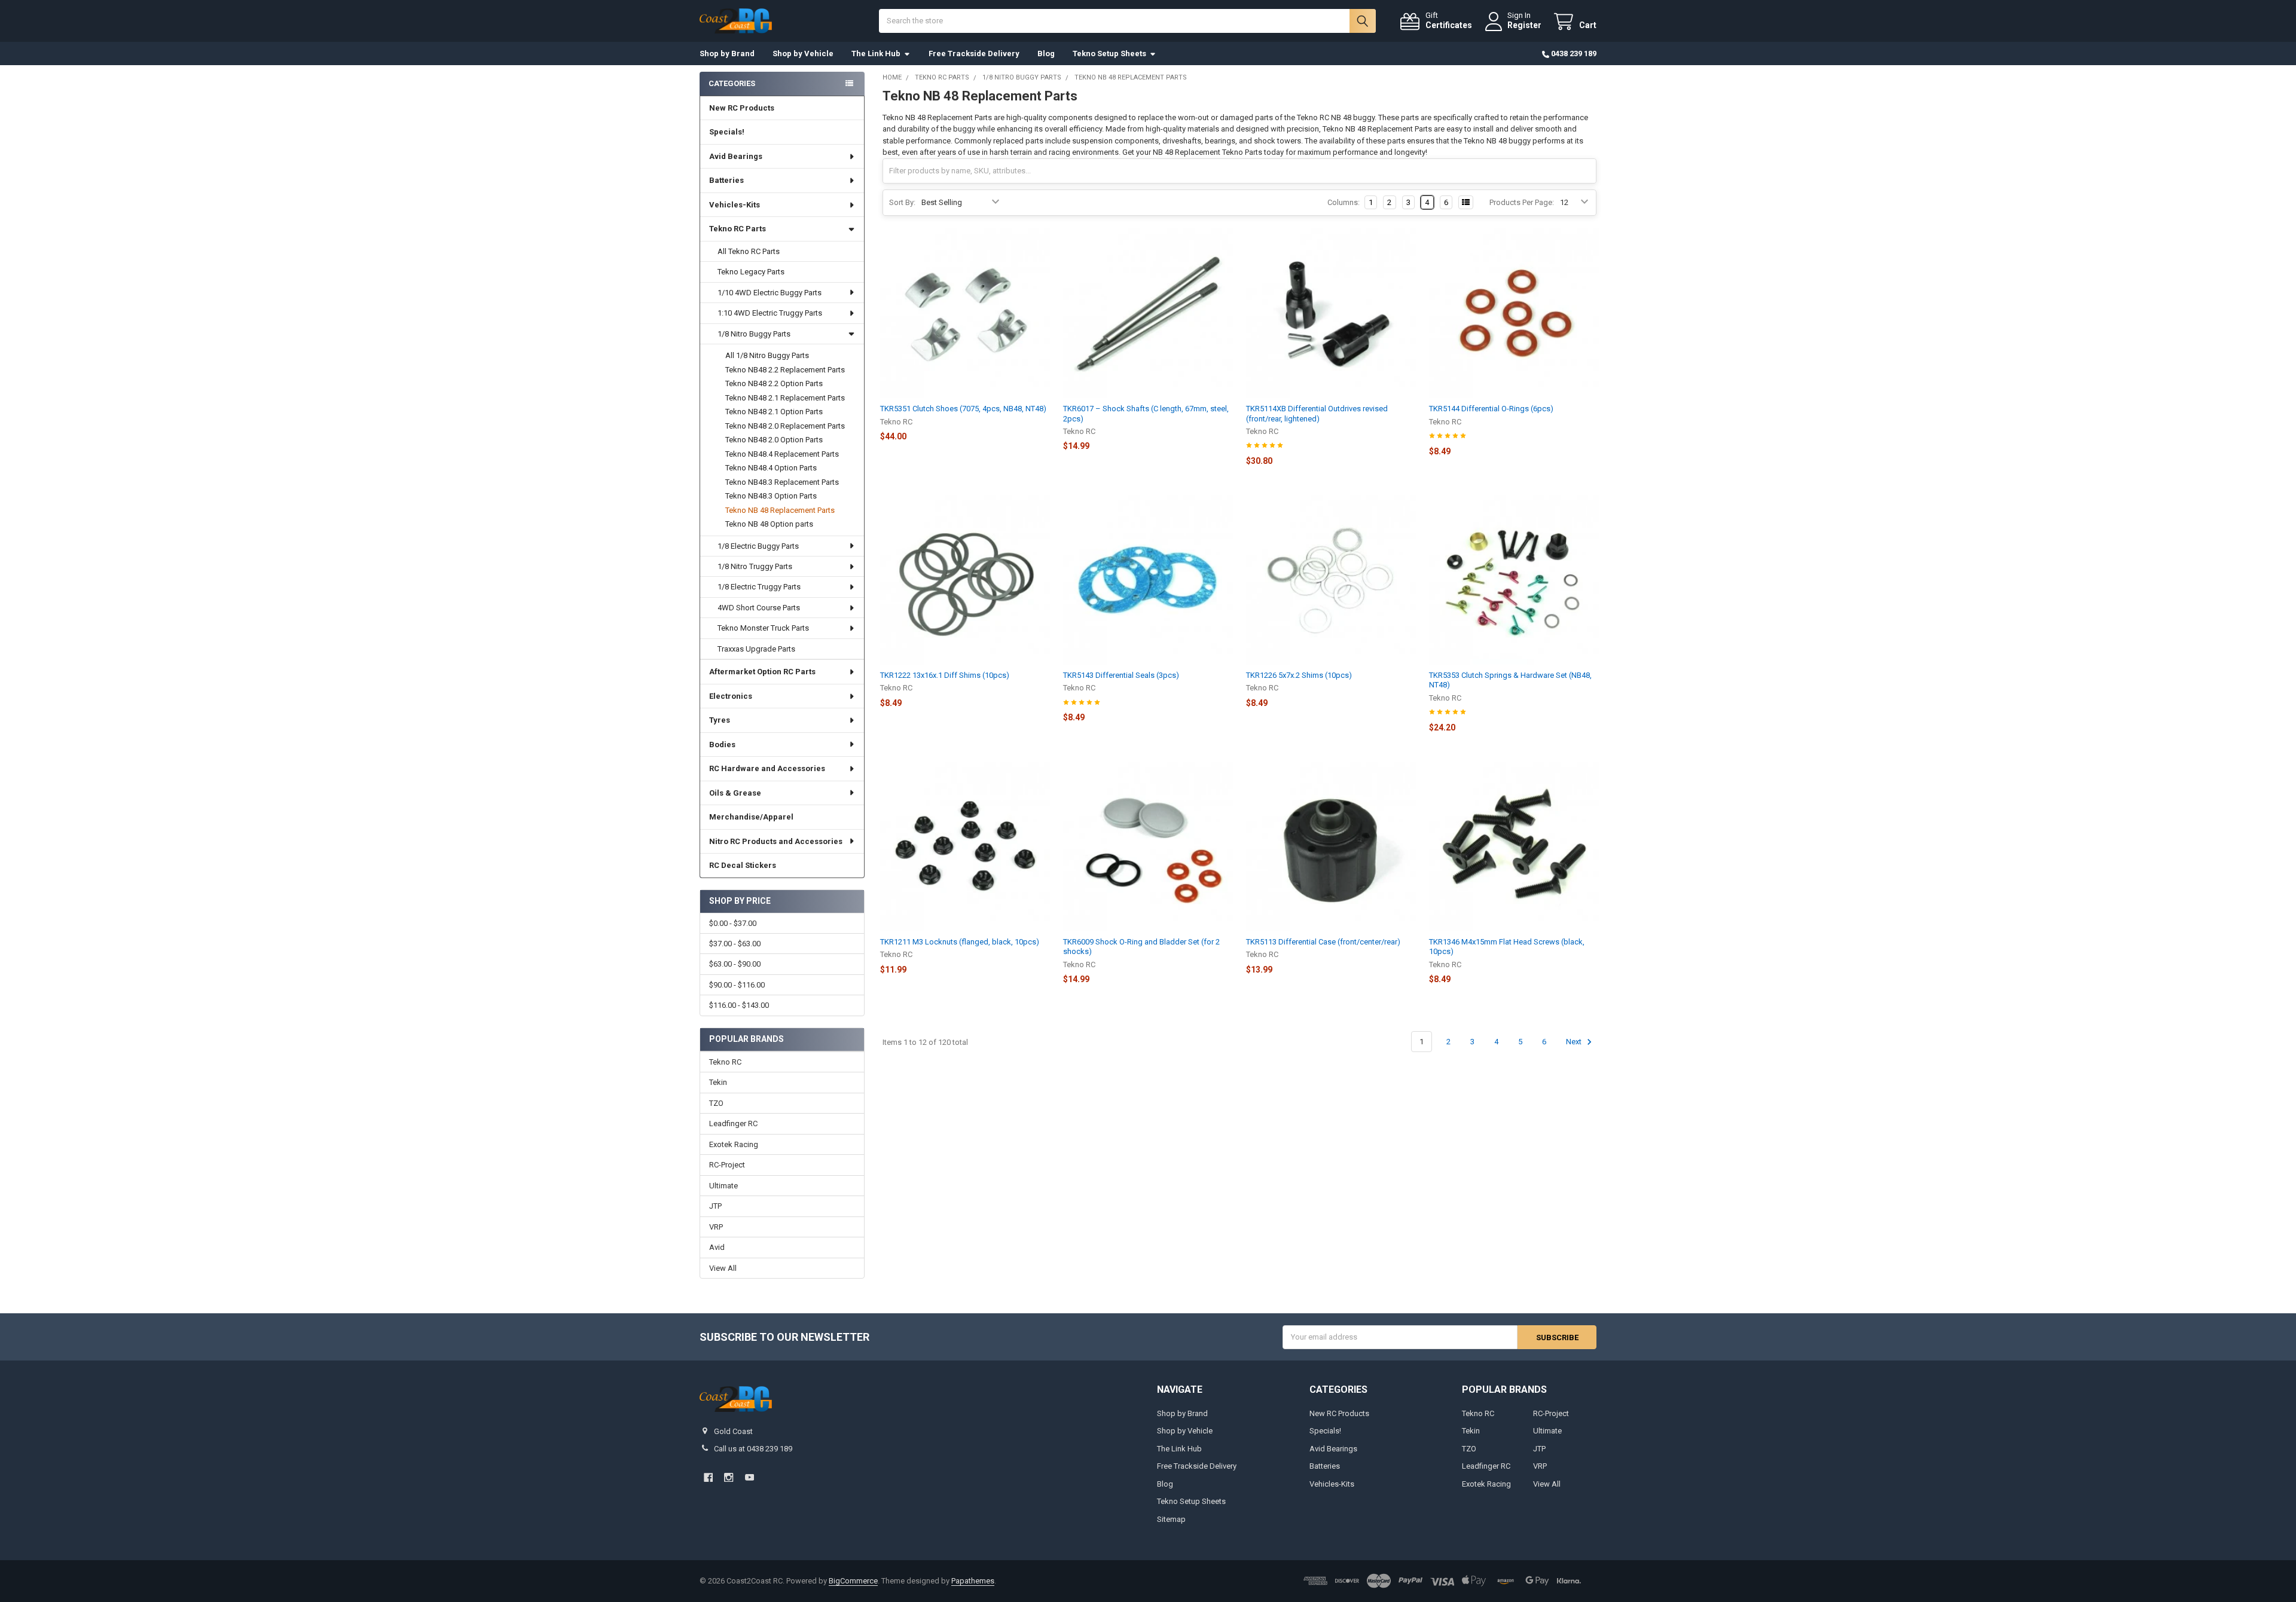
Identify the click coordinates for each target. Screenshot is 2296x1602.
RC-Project (727, 1165)
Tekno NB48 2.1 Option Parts (774, 412)
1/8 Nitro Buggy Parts (754, 334)
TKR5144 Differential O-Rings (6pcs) (1491, 409)
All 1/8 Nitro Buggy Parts (767, 355)
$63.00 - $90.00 (735, 964)
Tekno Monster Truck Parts (763, 628)
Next (1575, 1042)
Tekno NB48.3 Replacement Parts (782, 482)
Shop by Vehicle (803, 53)
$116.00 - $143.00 (739, 1005)
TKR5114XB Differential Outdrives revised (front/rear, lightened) (1317, 413)
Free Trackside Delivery (974, 53)
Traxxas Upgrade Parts (756, 649)
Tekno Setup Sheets (1109, 53)
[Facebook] (708, 1477)
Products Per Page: (1522, 202)
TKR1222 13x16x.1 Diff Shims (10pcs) (945, 675)
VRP (716, 1227)
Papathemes (973, 1581)
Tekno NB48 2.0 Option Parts (774, 440)
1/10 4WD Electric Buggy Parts (770, 293)
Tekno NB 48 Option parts (769, 524)
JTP (715, 1206)
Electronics (731, 696)
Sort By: (902, 202)
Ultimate (723, 1186)
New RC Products (742, 108)
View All (723, 1268)
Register (1524, 25)
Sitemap (1171, 1519)
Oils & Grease (735, 793)
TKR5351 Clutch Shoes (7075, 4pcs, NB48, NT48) (963, 409)
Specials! (727, 132)
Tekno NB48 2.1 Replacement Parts (785, 398)
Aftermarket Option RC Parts (762, 672)
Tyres (720, 720)
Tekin (718, 1082)
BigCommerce (853, 1581)
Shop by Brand (727, 53)
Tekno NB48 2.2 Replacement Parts (785, 370)
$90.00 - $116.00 (737, 985)
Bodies (722, 745)
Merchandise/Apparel (751, 817)
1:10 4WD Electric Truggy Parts (770, 313)
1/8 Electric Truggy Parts (759, 587)
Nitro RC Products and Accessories (776, 841)
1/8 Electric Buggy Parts (758, 546)
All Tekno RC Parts (749, 251)
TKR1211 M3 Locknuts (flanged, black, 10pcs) (960, 942)
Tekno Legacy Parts (751, 272)
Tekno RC (725, 1062)
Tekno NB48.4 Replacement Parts (782, 454)
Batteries (726, 180)
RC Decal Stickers (743, 865)
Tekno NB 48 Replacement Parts (780, 510)
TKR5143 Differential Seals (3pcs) (1121, 675)
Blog (1046, 53)
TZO (716, 1103)
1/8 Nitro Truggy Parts (755, 566)
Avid (717, 1247)
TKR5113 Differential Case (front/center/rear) (1323, 942)
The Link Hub (876, 53)
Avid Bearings (736, 156)
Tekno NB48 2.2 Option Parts (774, 383)
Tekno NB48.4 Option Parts (771, 468)
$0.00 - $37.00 (733, 923)
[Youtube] (749, 1477)
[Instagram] (729, 1477)
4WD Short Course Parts (759, 608)
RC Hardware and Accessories (767, 768)
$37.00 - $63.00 (735, 944)
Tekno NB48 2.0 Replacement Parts (785, 426)
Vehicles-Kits (735, 205)
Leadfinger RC (733, 1123)
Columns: (1344, 202)
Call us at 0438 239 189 (753, 1449)
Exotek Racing (734, 1144)
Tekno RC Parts (738, 229)
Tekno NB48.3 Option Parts (771, 496)
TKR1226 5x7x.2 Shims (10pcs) (1299, 675)
